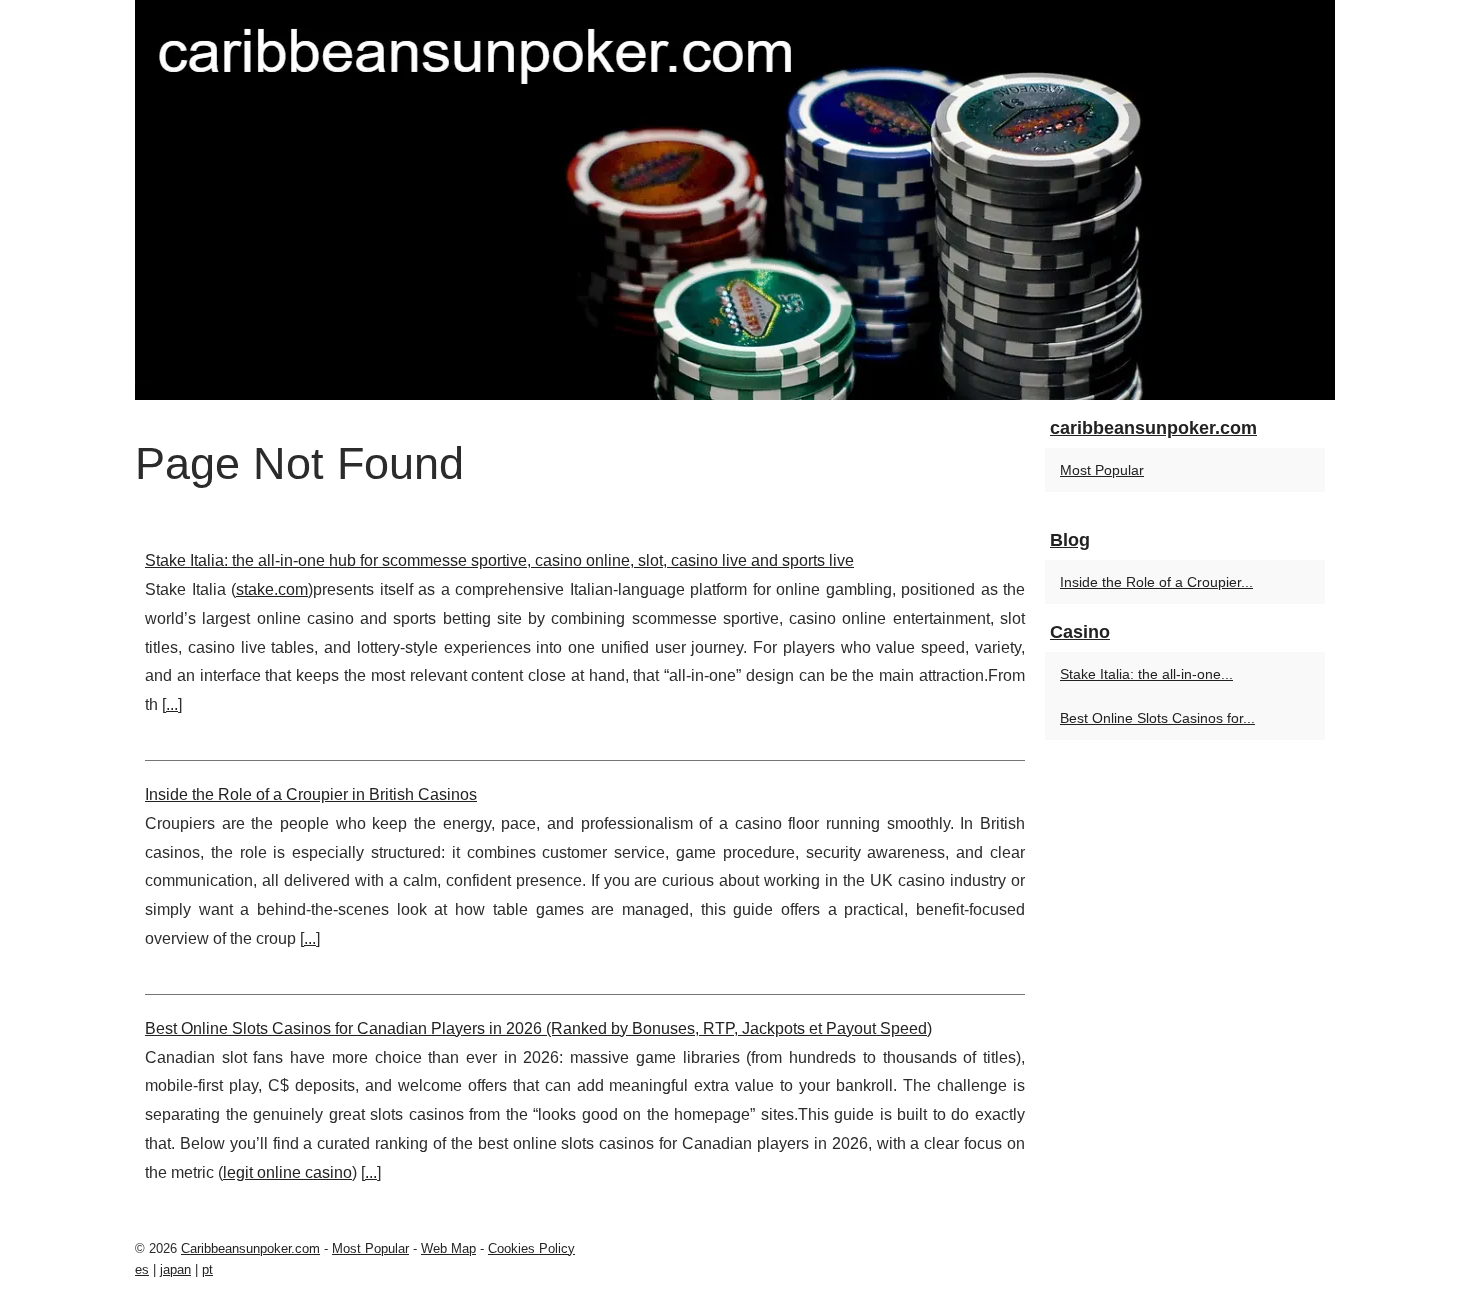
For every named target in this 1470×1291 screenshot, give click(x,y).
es (142, 1269)
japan (175, 1269)
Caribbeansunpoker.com (250, 1248)
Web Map (448, 1248)
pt (207, 1269)
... (172, 704)
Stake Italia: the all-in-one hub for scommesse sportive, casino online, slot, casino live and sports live (499, 560)
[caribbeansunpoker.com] (735, 200)
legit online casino (287, 1172)
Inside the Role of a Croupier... (1156, 582)
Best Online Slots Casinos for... (1157, 718)
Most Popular (1102, 470)
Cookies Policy (531, 1248)
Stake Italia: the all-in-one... (1146, 674)
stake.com (272, 589)
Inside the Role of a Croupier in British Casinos (311, 794)
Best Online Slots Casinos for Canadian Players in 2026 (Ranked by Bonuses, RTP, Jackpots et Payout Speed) (538, 1028)
